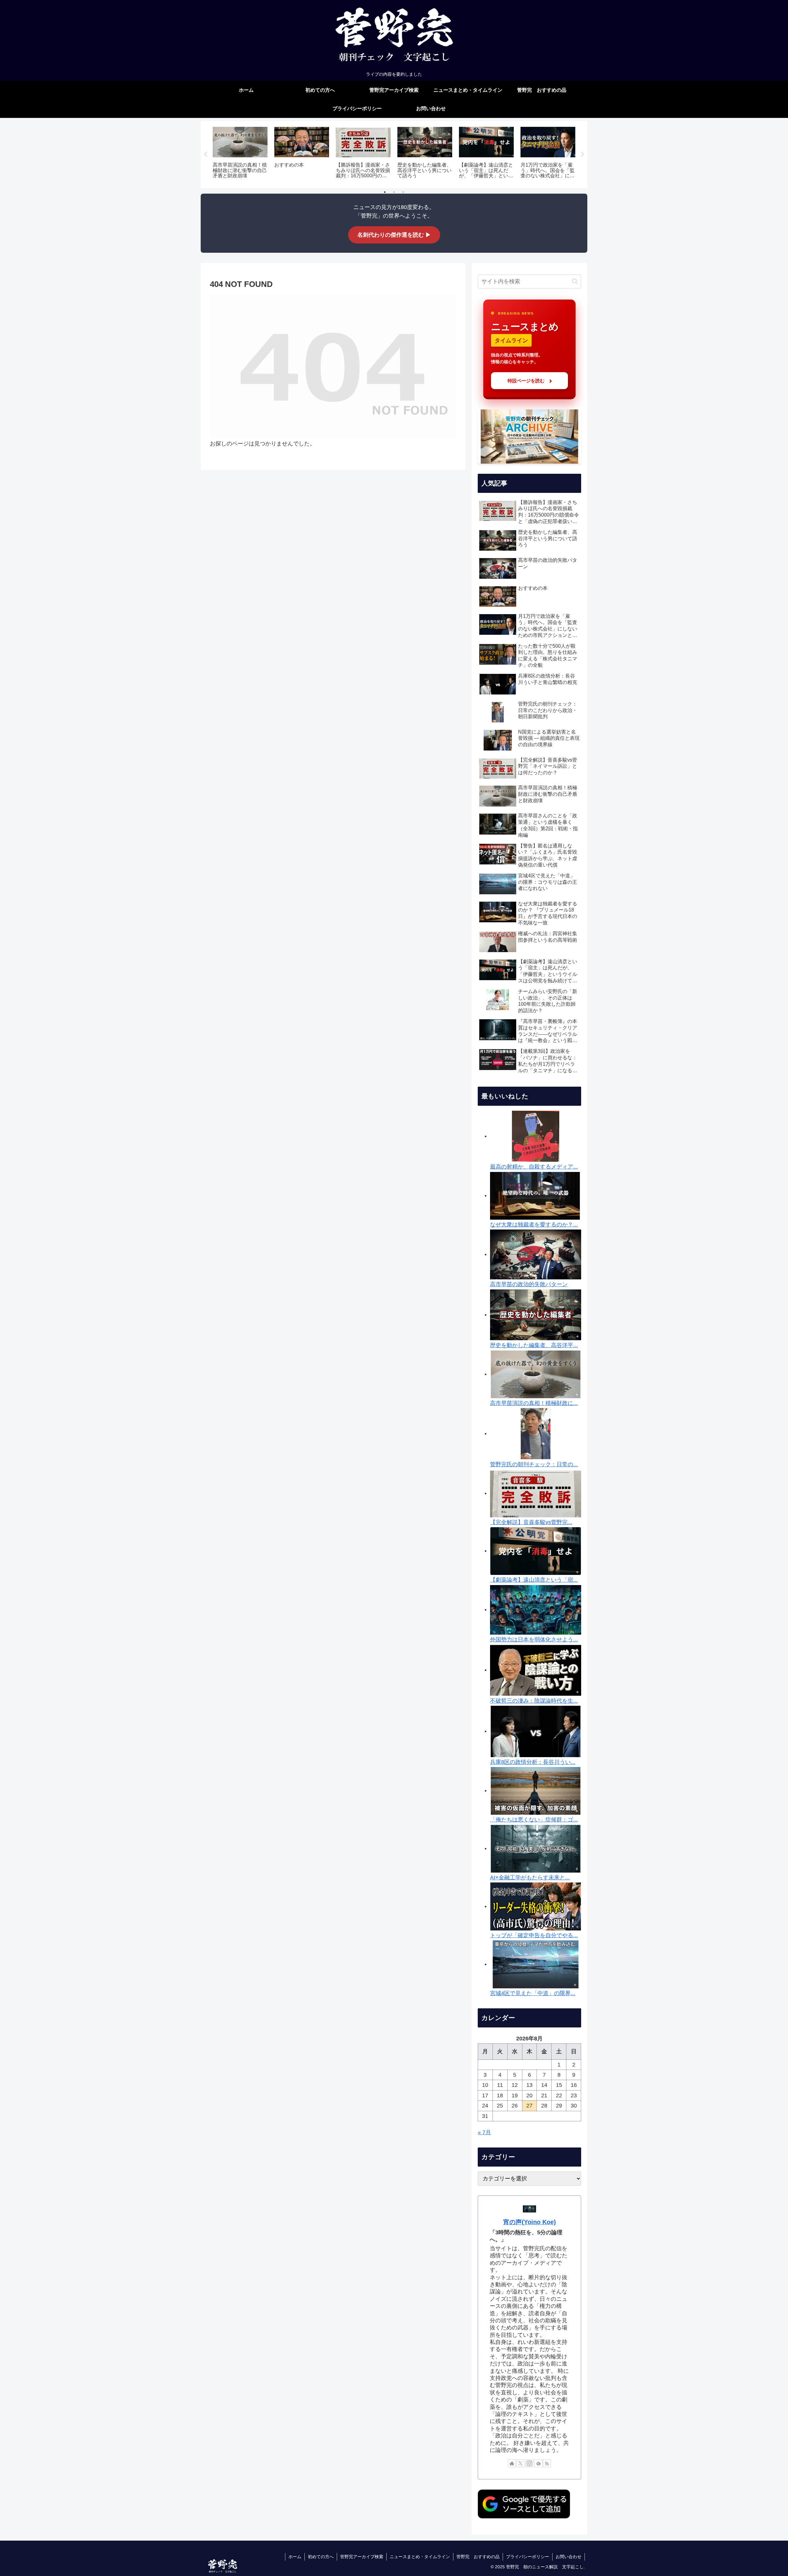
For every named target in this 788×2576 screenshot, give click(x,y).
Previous (205, 155)
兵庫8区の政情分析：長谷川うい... (533, 1762)
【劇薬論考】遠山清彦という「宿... (534, 1580)
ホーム (295, 2557)
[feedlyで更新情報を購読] (538, 2463)
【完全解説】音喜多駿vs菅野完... (531, 1522)
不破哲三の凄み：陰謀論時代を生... (534, 1701)
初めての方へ (321, 2557)
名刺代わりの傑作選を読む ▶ (394, 235)
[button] (575, 281)
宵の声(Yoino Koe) (530, 2222)
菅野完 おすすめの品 (478, 2557)
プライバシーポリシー (528, 2557)
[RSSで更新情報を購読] (547, 2463)
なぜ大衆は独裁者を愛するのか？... (534, 1225)
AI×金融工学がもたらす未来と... (530, 1878)
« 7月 (484, 2132)
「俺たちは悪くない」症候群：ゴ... (534, 1820)
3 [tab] (403, 192)
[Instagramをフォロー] (529, 2463)
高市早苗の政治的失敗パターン (529, 1284)
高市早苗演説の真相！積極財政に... (534, 1403)
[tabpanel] (240, 153)
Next (583, 155)
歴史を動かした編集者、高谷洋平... (534, 1345)
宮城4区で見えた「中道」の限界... (533, 1993)
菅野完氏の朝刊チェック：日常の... (534, 1464)
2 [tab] (394, 192)
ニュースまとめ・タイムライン (420, 2557)
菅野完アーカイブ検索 (362, 2557)
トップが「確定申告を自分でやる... (534, 1935)
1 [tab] (385, 192)
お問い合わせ (569, 2557)
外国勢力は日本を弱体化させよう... (534, 1640)
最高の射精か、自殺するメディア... (534, 1167)
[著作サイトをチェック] (512, 2463)
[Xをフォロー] (521, 2463)
